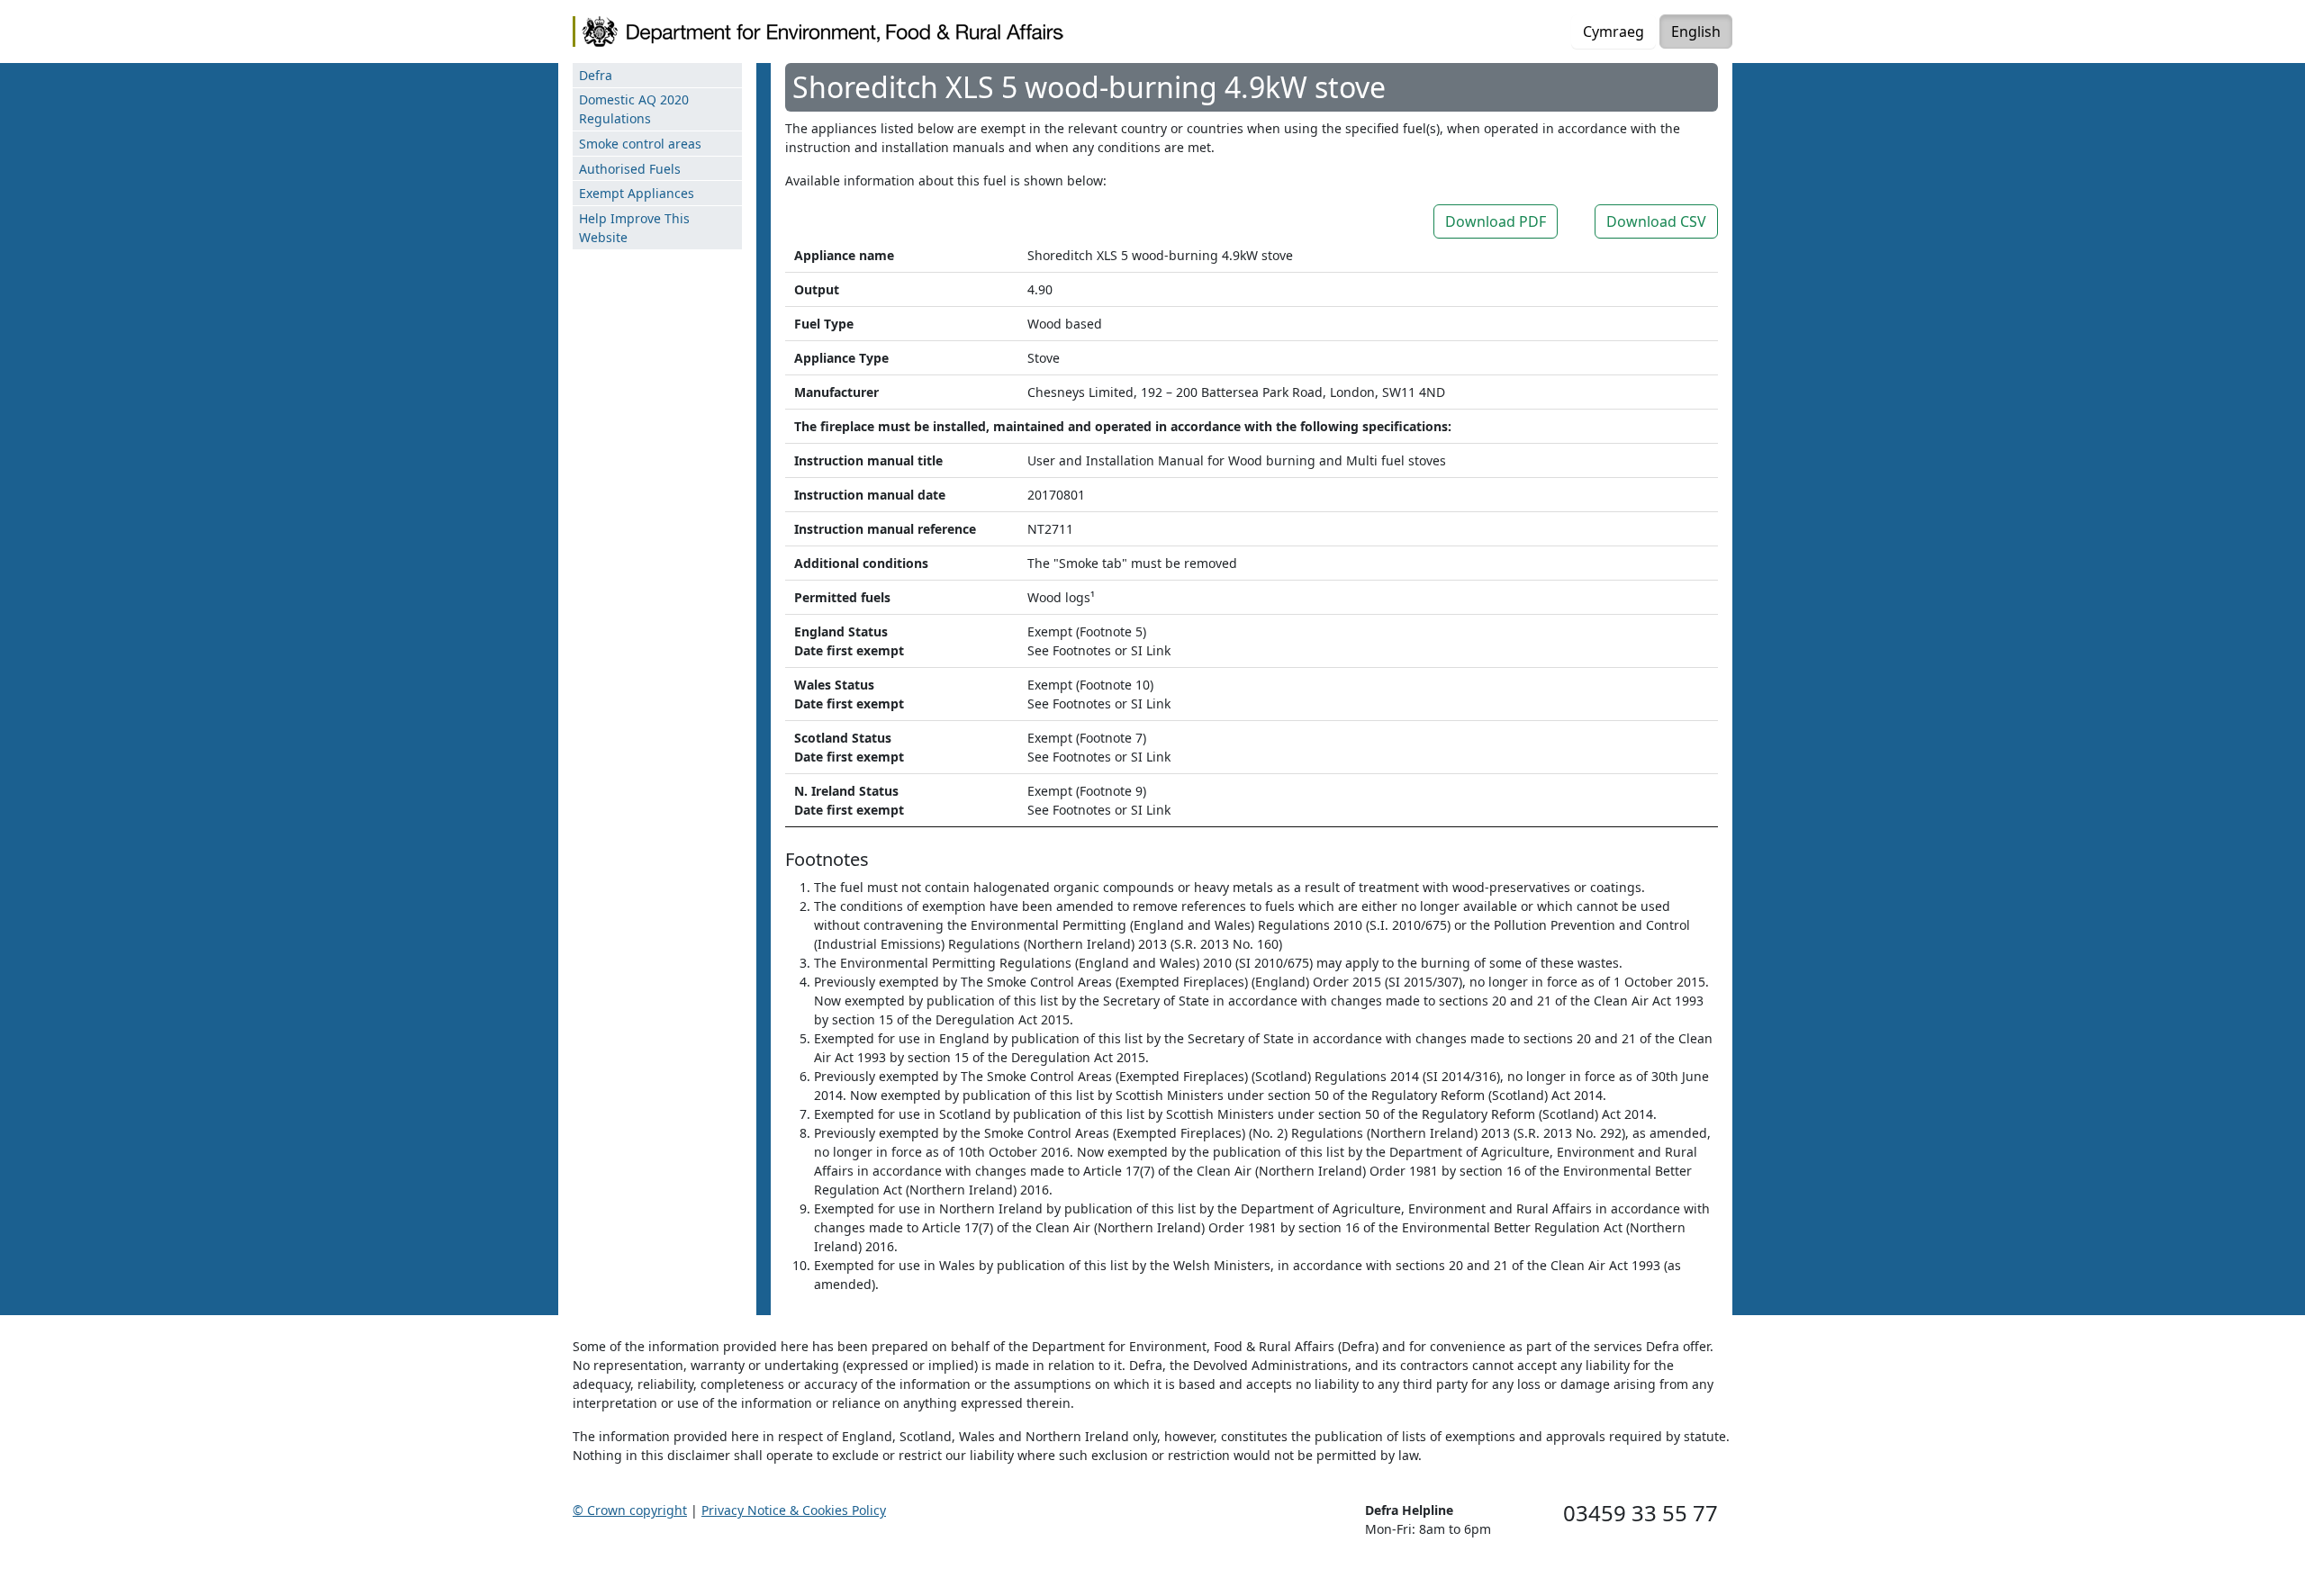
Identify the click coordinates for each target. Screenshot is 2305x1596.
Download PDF (1496, 221)
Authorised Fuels (630, 169)
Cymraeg (1613, 32)
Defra (596, 75)
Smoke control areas (640, 144)
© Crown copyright (630, 1510)
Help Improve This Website (634, 228)
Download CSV (1656, 221)
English (1696, 32)
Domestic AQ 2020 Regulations (634, 109)
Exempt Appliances (637, 193)
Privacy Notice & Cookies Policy (794, 1510)
